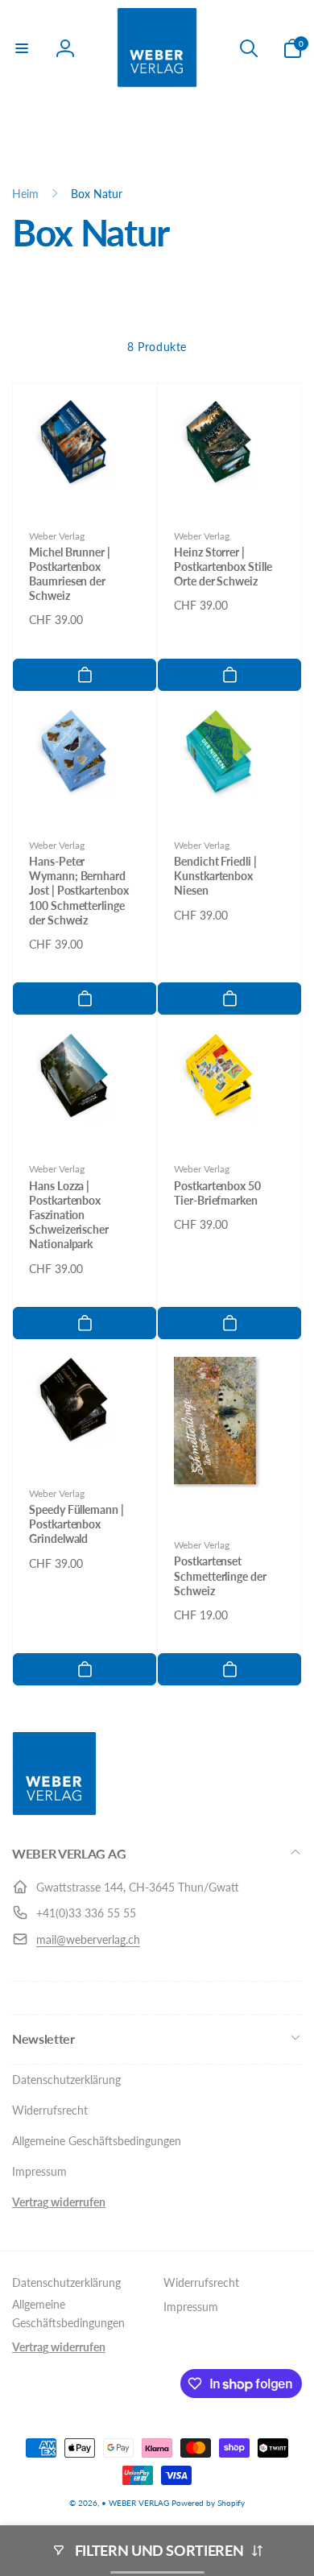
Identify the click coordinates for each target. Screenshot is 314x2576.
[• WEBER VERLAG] (54, 1811)
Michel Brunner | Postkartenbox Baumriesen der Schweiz (70, 574)
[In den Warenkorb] (85, 675)
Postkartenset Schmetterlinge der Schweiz (220, 1575)
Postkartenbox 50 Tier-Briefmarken (217, 1193)
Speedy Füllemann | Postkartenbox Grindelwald (76, 1524)
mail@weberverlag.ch (88, 1939)
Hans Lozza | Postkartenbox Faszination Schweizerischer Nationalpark (69, 1215)
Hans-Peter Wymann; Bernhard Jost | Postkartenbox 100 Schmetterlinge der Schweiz (79, 891)
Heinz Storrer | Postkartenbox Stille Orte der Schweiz (223, 566)
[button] (22, 48)
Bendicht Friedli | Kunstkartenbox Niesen (215, 876)
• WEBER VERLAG (135, 2503)
